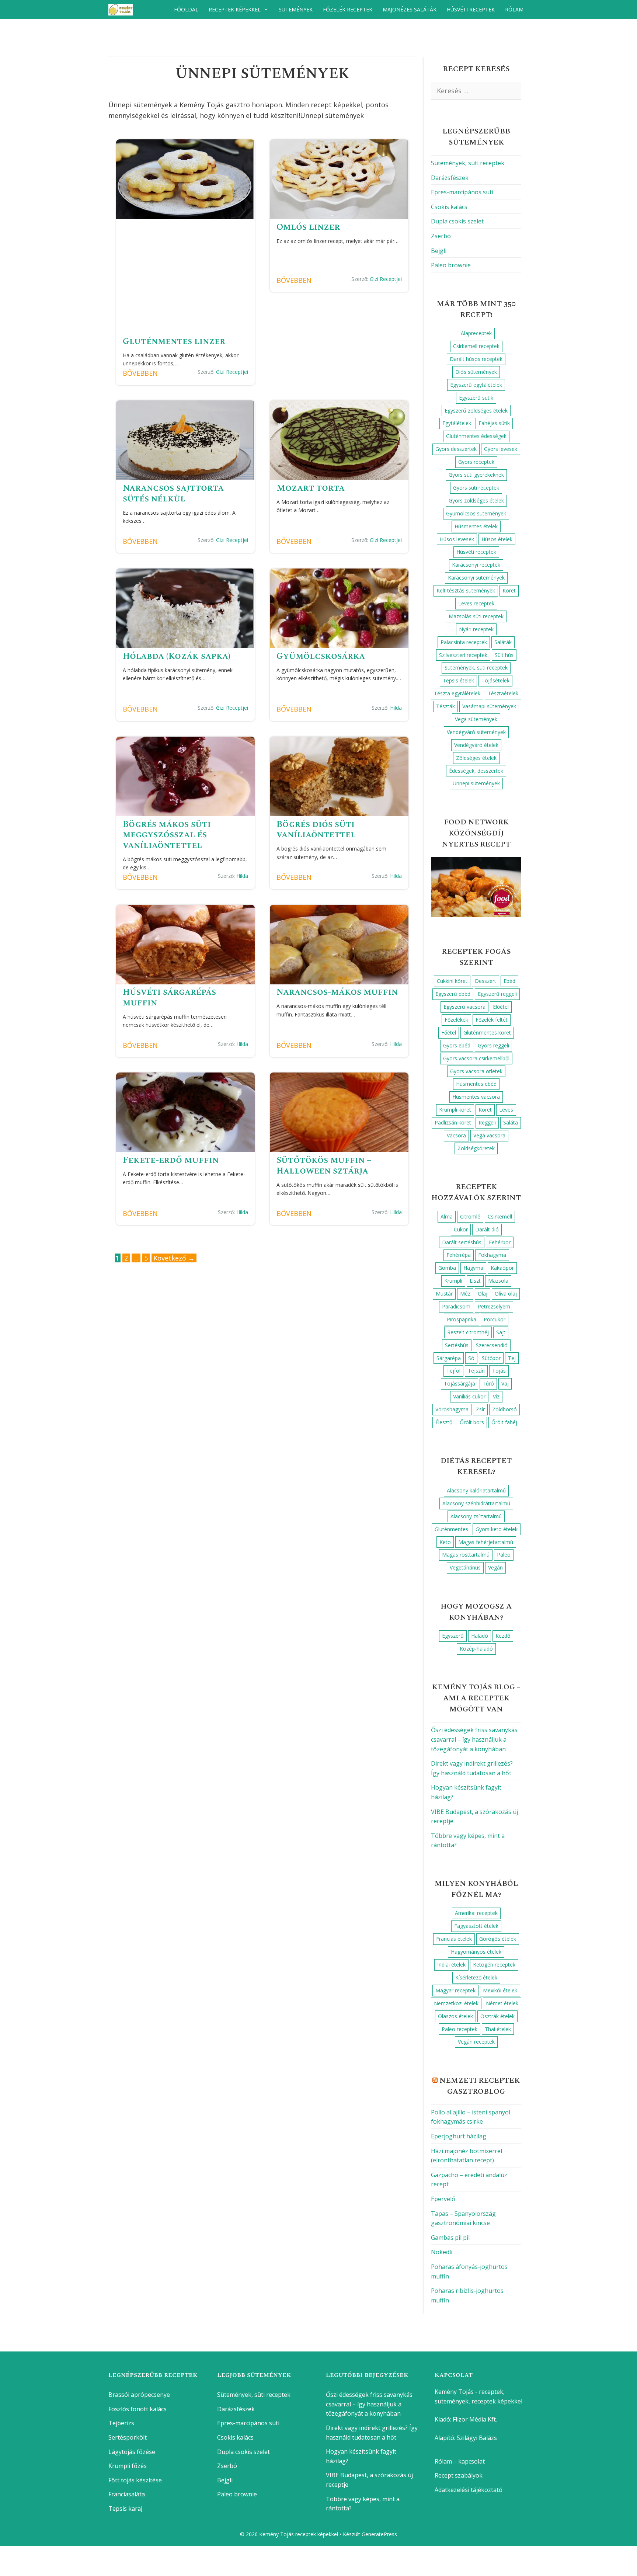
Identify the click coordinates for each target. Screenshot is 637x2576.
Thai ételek (498, 2029)
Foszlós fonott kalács (138, 2409)
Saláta (511, 1122)
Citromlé (470, 1216)
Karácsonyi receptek (476, 565)
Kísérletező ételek (476, 1977)
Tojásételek (495, 680)
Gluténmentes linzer (174, 341)
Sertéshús (457, 1345)
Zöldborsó (504, 1409)
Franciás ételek (454, 1939)
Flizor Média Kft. (475, 2419)
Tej (512, 1358)
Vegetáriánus (465, 1567)
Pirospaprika (462, 1319)
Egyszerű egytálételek (476, 385)
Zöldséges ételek (476, 758)
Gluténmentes (451, 1529)
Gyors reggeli (493, 1045)
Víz (496, 1396)
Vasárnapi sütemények (489, 706)
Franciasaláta (127, 2494)
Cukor (461, 1229)
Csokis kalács (449, 207)
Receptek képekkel (235, 9)
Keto (445, 1542)
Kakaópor (502, 1268)
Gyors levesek (501, 449)
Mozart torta (311, 488)
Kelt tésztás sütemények (466, 590)
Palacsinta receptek (464, 642)
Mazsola (498, 1281)
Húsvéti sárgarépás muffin (169, 997)
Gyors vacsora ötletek (476, 1071)
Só (471, 1358)
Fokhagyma (492, 1255)
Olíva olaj (506, 1294)
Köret (509, 590)
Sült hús (504, 655)
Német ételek (502, 2003)
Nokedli (442, 2252)
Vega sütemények (476, 719)
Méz (465, 1294)
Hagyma (473, 1268)
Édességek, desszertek (476, 771)
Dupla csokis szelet (457, 221)
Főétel (449, 1033)
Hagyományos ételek (476, 1952)
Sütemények (296, 9)
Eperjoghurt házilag (459, 2136)
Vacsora (456, 1135)
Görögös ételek (498, 1939)
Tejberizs (121, 2423)
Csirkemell (500, 1216)
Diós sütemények (476, 372)
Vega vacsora (489, 1135)
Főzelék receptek (348, 9)
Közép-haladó (476, 1649)
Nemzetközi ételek (456, 2003)
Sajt (501, 1332)
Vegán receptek (476, 2042)
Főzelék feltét (492, 1020)
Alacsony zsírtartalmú (476, 1516)
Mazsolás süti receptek (476, 616)
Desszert (485, 981)
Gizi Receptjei (232, 372)
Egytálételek (457, 423)
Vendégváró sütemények (476, 732)
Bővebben (140, 373)
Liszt (475, 1281)
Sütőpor (491, 1358)
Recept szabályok (459, 2475)
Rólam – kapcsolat (460, 2461)
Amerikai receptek (476, 1913)
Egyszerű (453, 1636)
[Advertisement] (185, 281)
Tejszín (476, 1371)
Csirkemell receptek (476, 346)
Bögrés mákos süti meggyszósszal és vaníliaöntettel (167, 835)
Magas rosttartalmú (466, 1555)
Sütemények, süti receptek (468, 163)
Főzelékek (456, 1020)
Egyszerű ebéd (453, 994)
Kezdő (503, 1636)
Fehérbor (500, 1242)
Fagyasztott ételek (476, 1926)
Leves (506, 1110)
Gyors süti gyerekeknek (476, 475)
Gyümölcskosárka (321, 656)
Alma (447, 1216)
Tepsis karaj (125, 2509)
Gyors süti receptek (476, 488)
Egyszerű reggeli (497, 994)
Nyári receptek (476, 629)
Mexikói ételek (500, 1990)
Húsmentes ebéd (476, 1084)
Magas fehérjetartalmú (486, 1542)
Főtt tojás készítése (135, 2480)
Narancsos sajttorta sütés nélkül (173, 493)
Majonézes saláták (410, 9)
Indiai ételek (451, 1965)
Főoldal (186, 9)
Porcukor (495, 1319)
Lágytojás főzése (132, 2452)
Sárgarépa (449, 1358)
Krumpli (453, 1281)
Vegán (495, 1567)
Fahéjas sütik (494, 423)
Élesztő (444, 1422)
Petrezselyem (494, 1306)
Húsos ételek (497, 539)
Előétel (501, 1007)
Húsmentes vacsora (476, 1097)
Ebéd (509, 981)
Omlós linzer (308, 227)
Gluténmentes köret (487, 1033)
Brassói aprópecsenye (139, 2395)
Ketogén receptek (494, 1965)
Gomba (447, 1268)
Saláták (503, 642)
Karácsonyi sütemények (476, 578)
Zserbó (441, 236)
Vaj (505, 1383)
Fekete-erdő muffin (171, 1160)
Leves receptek (476, 603)
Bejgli (439, 251)
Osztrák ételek (497, 2016)
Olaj (483, 1294)
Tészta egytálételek (457, 693)
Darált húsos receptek (476, 359)
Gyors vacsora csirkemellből (476, 1058)
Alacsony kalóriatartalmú (476, 1490)
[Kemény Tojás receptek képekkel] (123, 10)
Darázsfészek (450, 178)
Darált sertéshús (462, 1242)
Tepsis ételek (458, 680)
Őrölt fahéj (504, 1422)
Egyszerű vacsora (464, 1007)
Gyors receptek (476, 462)
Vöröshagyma (452, 1409)
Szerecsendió (492, 1345)
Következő (174, 1258)
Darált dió (487, 1229)
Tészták (445, 706)
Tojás (499, 1371)
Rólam (514, 9)
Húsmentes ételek (476, 526)
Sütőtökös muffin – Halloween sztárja (324, 1166)
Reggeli (487, 1122)
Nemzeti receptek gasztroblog (480, 2086)
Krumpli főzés (128, 2466)
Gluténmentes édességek (476, 436)
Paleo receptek (460, 2029)
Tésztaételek (503, 693)
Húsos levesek (457, 539)
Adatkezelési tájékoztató (469, 2490)
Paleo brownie (451, 265)
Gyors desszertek (456, 449)
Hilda (396, 708)
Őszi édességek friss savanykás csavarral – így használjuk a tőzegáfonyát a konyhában (474, 1739)
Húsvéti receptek (471, 9)
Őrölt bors (472, 1422)
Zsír (480, 1409)
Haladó (480, 1636)
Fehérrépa (459, 1255)
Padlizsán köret (453, 1122)
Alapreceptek (476, 333)
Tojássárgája (460, 1383)
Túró (488, 1383)
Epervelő (443, 2199)
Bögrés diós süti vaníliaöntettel (316, 830)
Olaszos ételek (455, 2016)
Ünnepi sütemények (476, 783)
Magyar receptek (455, 1990)
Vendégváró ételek (476, 745)
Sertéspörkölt (128, 2437)
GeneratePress (379, 2534)
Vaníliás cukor (469, 1396)
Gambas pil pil (450, 2238)
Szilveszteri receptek (463, 655)
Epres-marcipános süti (462, 192)
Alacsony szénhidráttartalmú (476, 1503)
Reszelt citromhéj (468, 1332)
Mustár (444, 1294)
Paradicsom (456, 1306)
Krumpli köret (455, 1110)
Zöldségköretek (476, 1148)
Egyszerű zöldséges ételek (476, 411)
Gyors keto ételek (497, 1529)
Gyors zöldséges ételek (476, 500)
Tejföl (453, 1371)
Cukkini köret (452, 981)
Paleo (504, 1555)
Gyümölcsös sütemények (476, 513)
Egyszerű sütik (476, 398)
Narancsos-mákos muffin (337, 992)
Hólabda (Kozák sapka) (177, 656)
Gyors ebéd (457, 1045)
